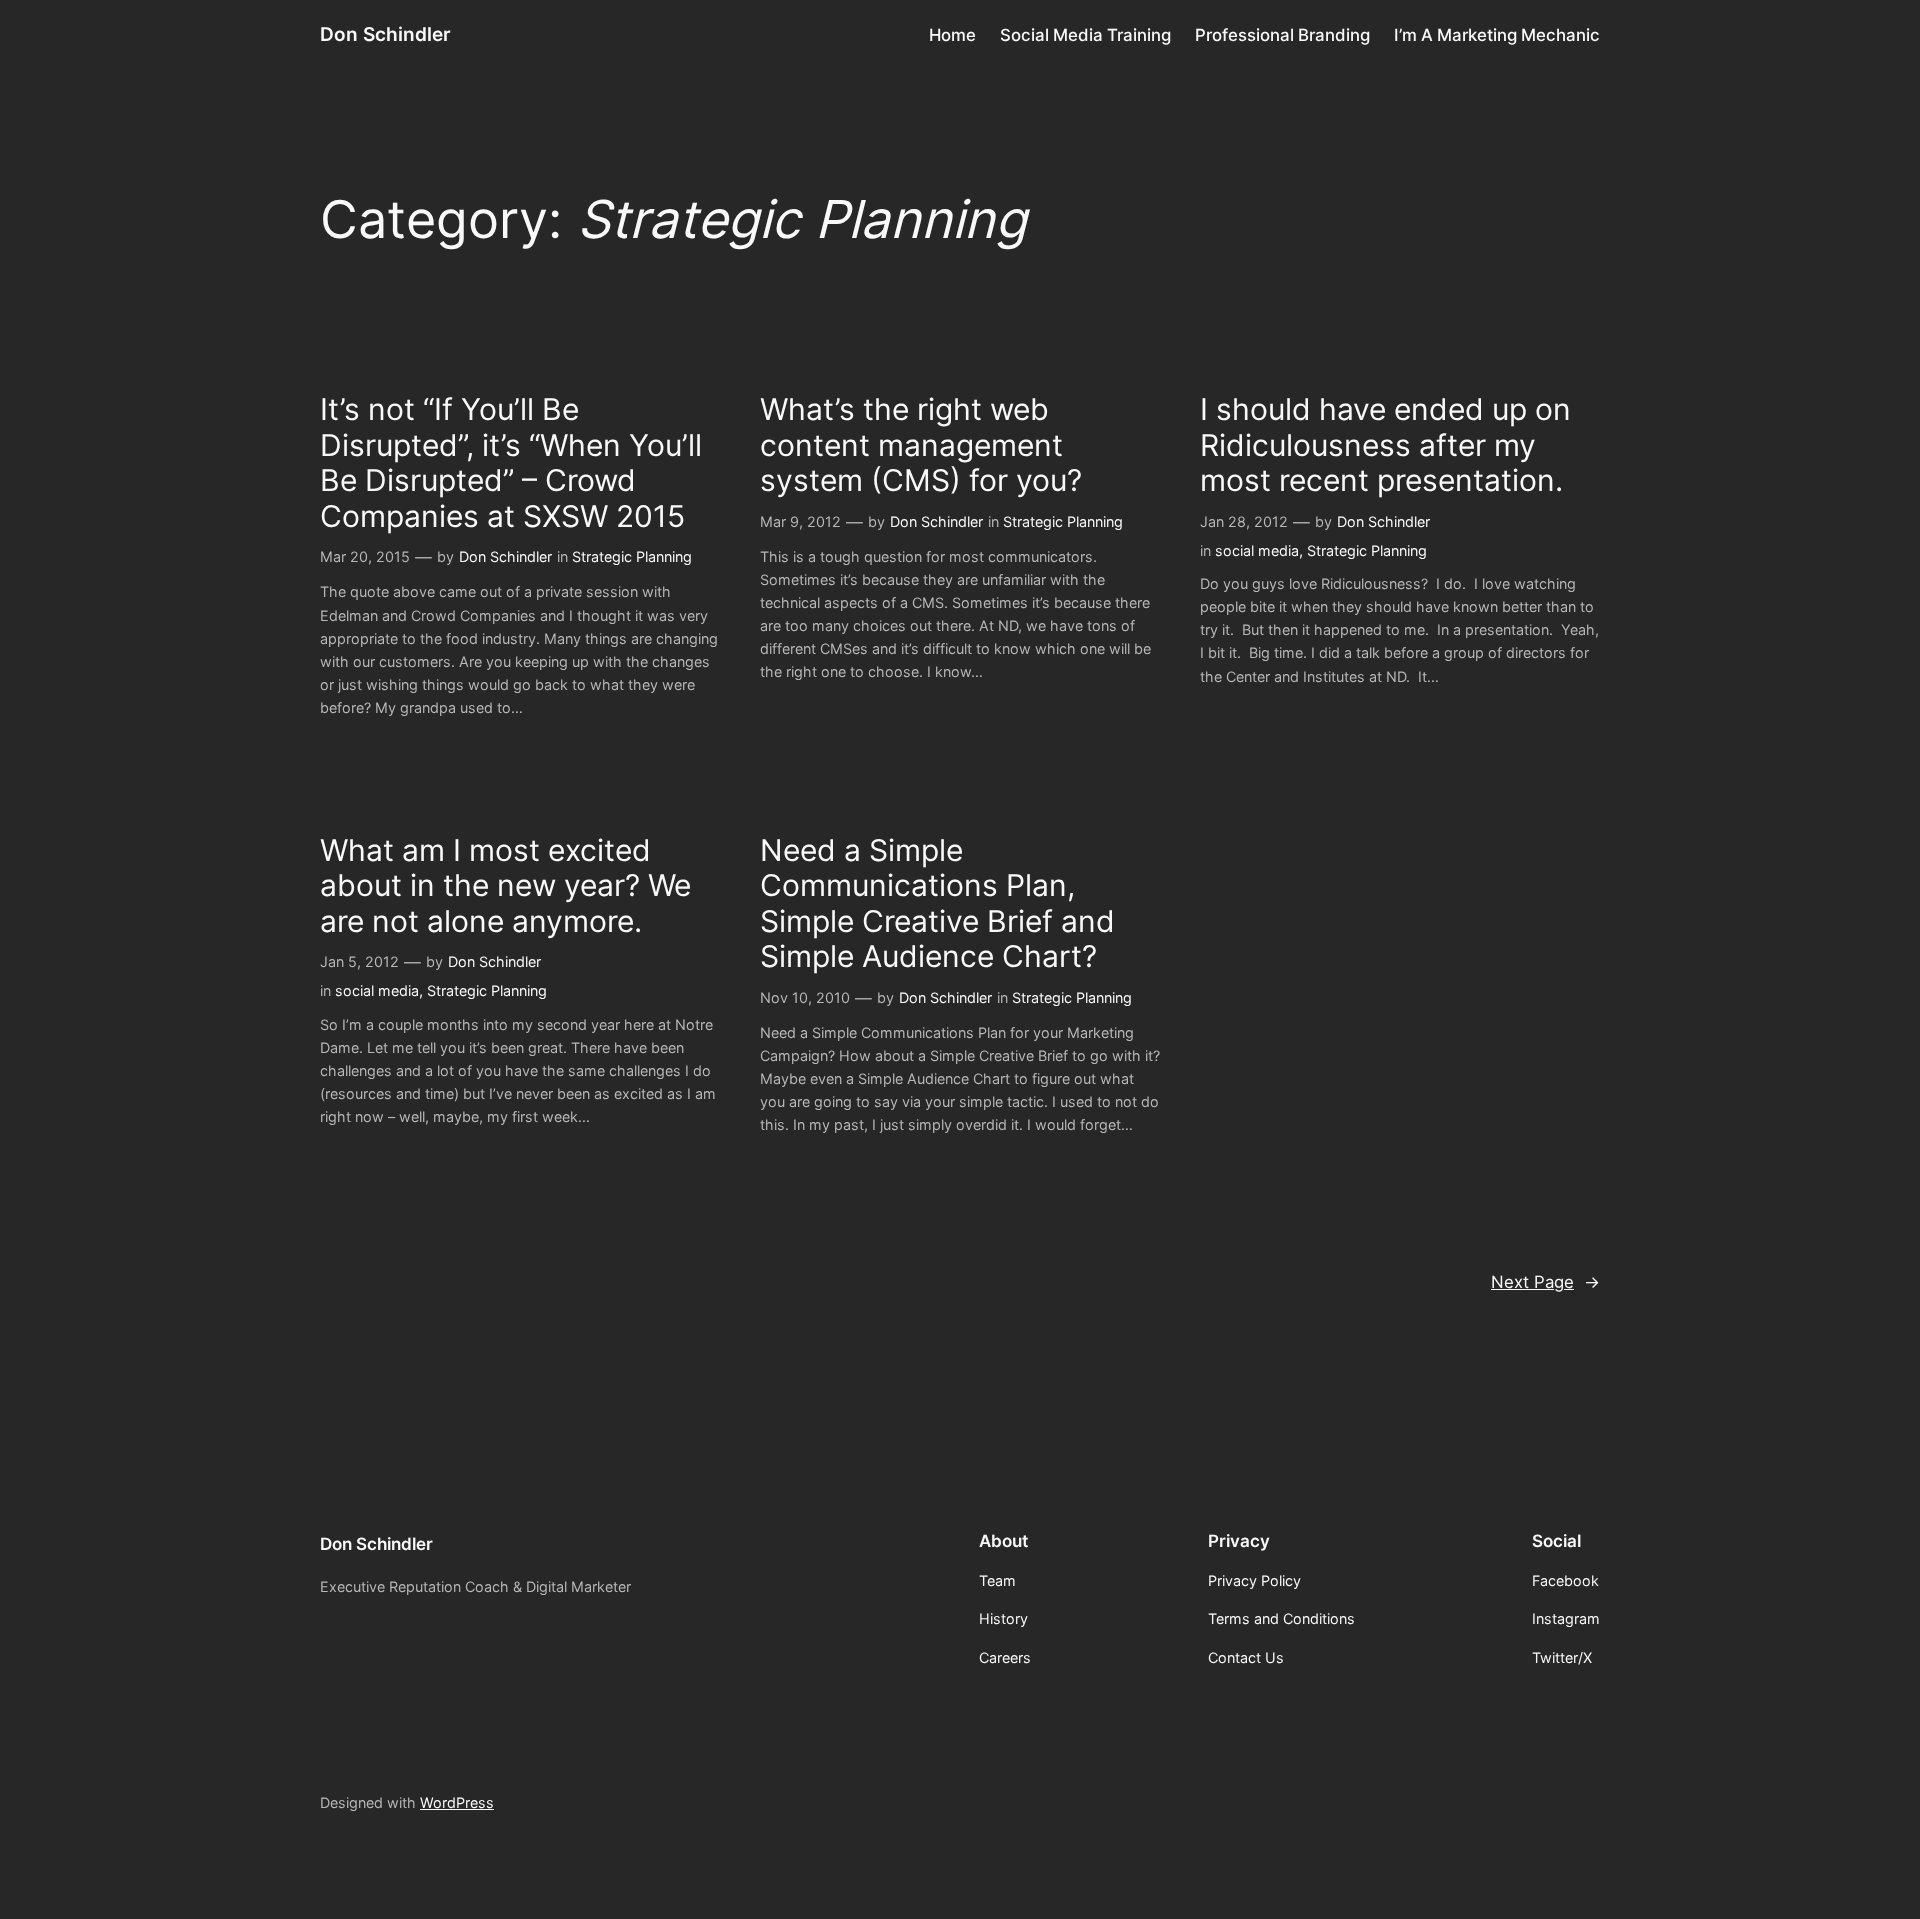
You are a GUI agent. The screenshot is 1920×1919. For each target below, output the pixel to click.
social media (1257, 550)
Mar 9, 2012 (800, 521)
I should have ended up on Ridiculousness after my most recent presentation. (1385, 445)
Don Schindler (385, 34)
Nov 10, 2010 (805, 997)
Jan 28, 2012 (1244, 521)
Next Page (1545, 1282)
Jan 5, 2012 (359, 961)
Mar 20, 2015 (365, 556)
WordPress (457, 1802)
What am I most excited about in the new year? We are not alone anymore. (505, 886)
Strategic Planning (632, 556)
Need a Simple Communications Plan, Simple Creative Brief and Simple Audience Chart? (937, 904)
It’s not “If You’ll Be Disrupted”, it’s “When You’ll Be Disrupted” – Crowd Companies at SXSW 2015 (511, 463)
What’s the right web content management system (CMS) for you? (921, 445)
